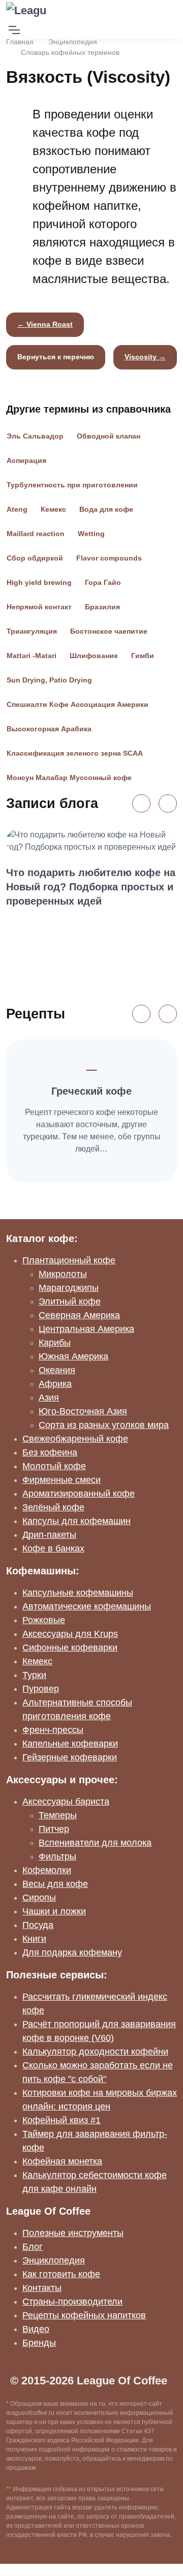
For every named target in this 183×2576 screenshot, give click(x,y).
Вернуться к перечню (56, 357)
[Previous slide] (141, 803)
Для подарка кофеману (72, 1952)
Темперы (58, 1815)
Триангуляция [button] (32, 631)
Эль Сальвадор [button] (35, 436)
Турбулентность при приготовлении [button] (72, 485)
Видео (36, 2329)
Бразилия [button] (102, 607)
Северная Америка (79, 1315)
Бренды (39, 2343)
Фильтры (57, 1856)
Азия (49, 1398)
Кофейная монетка (62, 2161)
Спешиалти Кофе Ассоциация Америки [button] (78, 704)
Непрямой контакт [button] (39, 607)
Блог (33, 2247)
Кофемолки (47, 1870)
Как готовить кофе (61, 2274)
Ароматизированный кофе (79, 1494)
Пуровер (41, 1689)
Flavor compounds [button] (109, 558)
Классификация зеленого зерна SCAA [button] (75, 753)
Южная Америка (73, 1356)
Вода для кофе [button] (106, 509)
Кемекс (37, 1661)
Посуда (38, 1925)
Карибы (55, 1343)
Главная (20, 42)
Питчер (54, 1829)
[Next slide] (168, 803)
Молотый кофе (54, 1466)
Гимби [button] (143, 656)
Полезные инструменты (73, 2233)
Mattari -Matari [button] (32, 656)
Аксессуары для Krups (70, 1634)
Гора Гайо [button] (103, 582)
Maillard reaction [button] (36, 534)
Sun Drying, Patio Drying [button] (49, 680)
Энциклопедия (73, 42)
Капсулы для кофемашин (77, 1521)
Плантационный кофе (69, 1260)
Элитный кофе (70, 1301)
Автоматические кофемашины (87, 1606)
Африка (55, 1384)
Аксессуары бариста (66, 1802)
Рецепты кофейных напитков (84, 2315)
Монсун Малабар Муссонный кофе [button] (69, 778)
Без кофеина (50, 1452)
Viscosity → (145, 357)
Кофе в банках (53, 1548)
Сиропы (39, 1898)
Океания (57, 1370)
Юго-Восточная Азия (83, 1411)
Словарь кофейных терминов (70, 52)
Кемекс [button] (53, 509)
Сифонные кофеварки (70, 1648)
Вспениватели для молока (95, 1843)
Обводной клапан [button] (109, 436)
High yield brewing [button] (39, 582)
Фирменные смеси (62, 1480)
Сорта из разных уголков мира (104, 1425)
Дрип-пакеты (49, 1535)
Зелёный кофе (53, 1507)
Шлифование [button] (94, 656)
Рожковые (44, 1620)
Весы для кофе (55, 1884)
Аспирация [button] (26, 460)
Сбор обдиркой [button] (35, 558)
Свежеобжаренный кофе (75, 1439)
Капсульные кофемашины (78, 1593)
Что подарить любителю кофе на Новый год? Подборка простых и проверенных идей (91, 887)
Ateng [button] (17, 509)
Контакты (42, 2288)
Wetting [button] (91, 534)
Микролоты (63, 1274)
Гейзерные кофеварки (70, 1757)
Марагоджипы (69, 1288)
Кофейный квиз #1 (62, 2120)
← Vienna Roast (45, 324)
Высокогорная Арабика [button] (49, 729)
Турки (34, 1675)
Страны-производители (72, 2302)
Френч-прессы (53, 1730)
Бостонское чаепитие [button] (109, 631)
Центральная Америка (86, 1329)
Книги (34, 1939)
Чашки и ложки (54, 1911)
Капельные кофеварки (70, 1744)
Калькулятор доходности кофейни (95, 2052)
